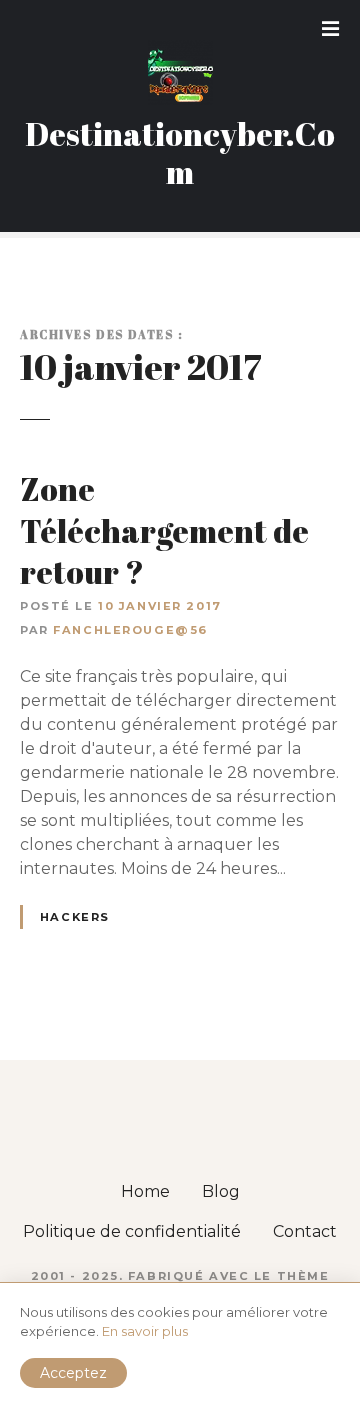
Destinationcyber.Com (180, 152)
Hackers (75, 917)
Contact (305, 1231)
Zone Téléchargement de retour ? (164, 530)
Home (145, 1191)
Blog (221, 1191)
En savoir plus (145, 1331)
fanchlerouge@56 (130, 630)
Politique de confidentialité (132, 1231)
